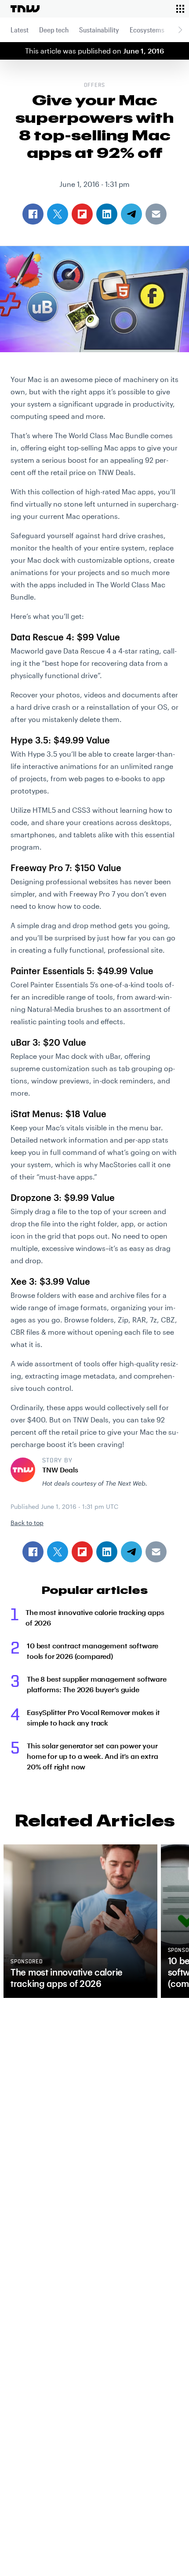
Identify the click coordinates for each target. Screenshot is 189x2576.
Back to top (27, 1523)
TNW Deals (60, 1470)
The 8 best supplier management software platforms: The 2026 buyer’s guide (97, 1684)
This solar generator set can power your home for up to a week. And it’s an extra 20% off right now (93, 1756)
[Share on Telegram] (131, 1552)
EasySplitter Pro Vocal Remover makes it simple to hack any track (93, 1717)
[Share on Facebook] (33, 1552)
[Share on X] (58, 1552)
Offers (94, 86)
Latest (20, 30)
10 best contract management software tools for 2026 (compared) (93, 1651)
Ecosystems (147, 30)
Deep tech (54, 30)
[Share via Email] (156, 1552)
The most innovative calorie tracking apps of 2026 (95, 1617)
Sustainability (99, 30)
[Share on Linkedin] (107, 1552)
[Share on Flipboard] (82, 1552)
